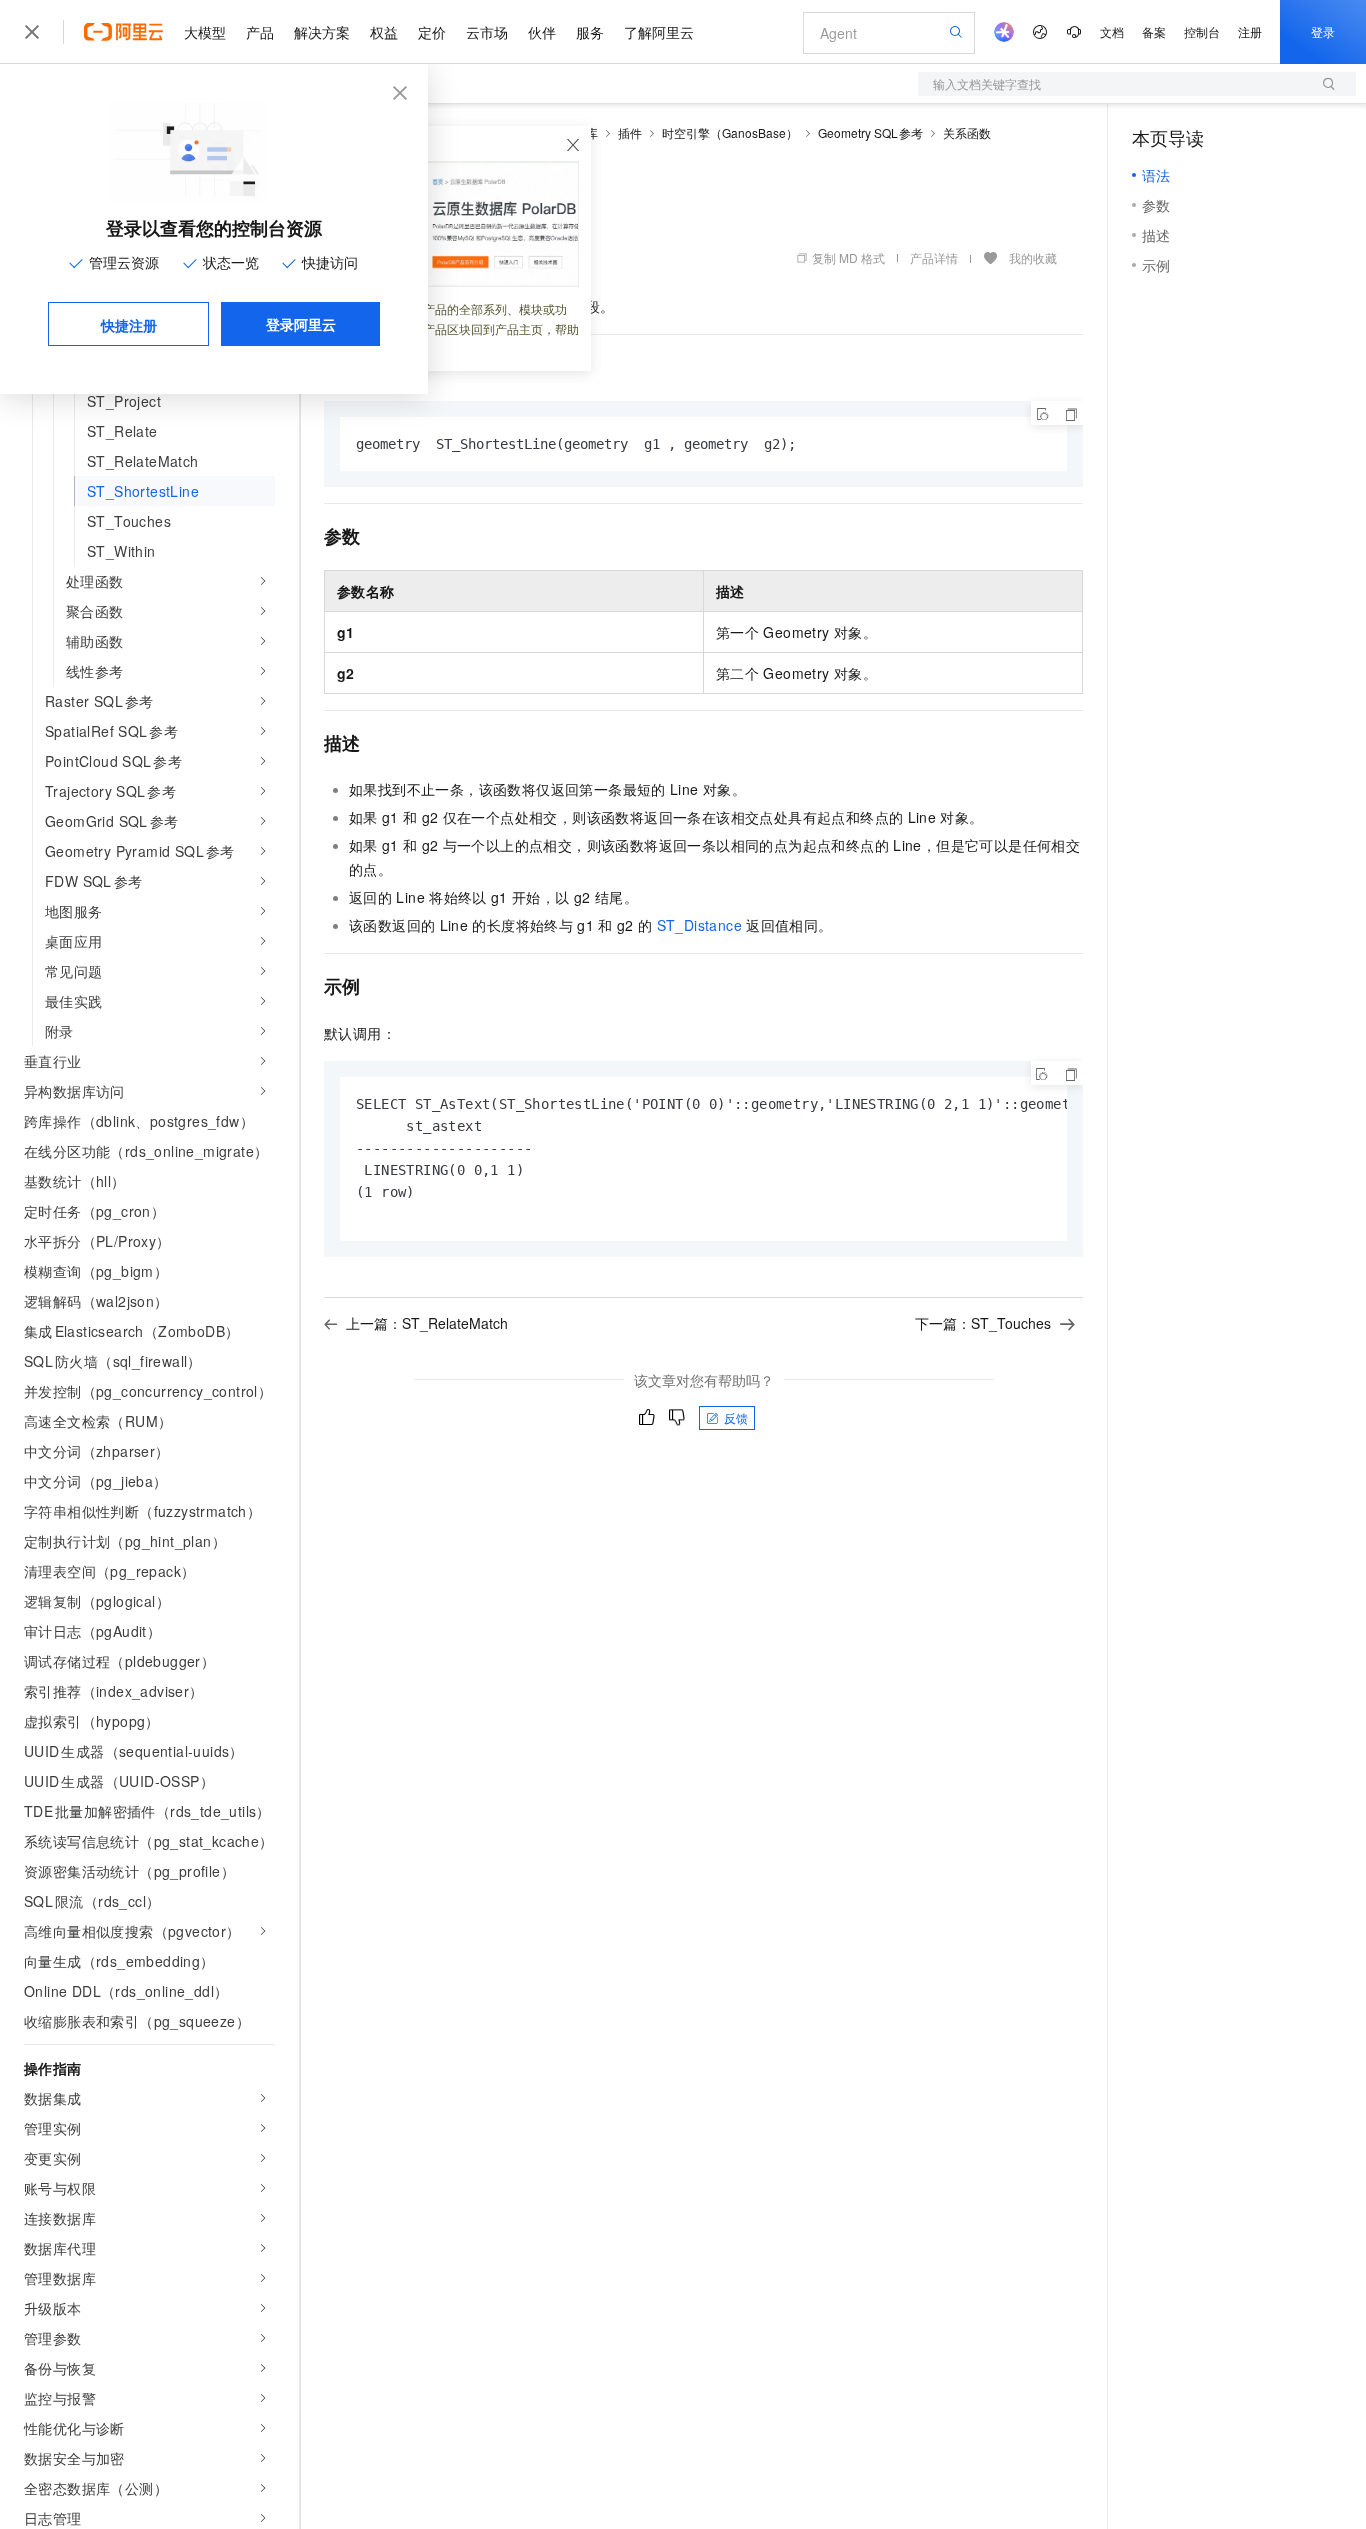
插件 (630, 132)
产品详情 (934, 257)
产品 (260, 32)
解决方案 (322, 32)
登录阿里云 (301, 324)
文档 (1112, 31)
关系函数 (967, 132)
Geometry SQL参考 (871, 132)
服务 (590, 32)
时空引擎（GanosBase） (730, 132)
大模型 (205, 32)
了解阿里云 (659, 32)
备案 (1154, 31)
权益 (384, 32)
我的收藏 (1033, 257)
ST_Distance (699, 925)
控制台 (1202, 31)
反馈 (736, 1417)
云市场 (487, 32)
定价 (432, 32)
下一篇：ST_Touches (983, 1323)
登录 (1323, 31)
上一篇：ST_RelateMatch (427, 1323)
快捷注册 (129, 325)
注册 (1250, 31)
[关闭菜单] (32, 32)
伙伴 (542, 32)
